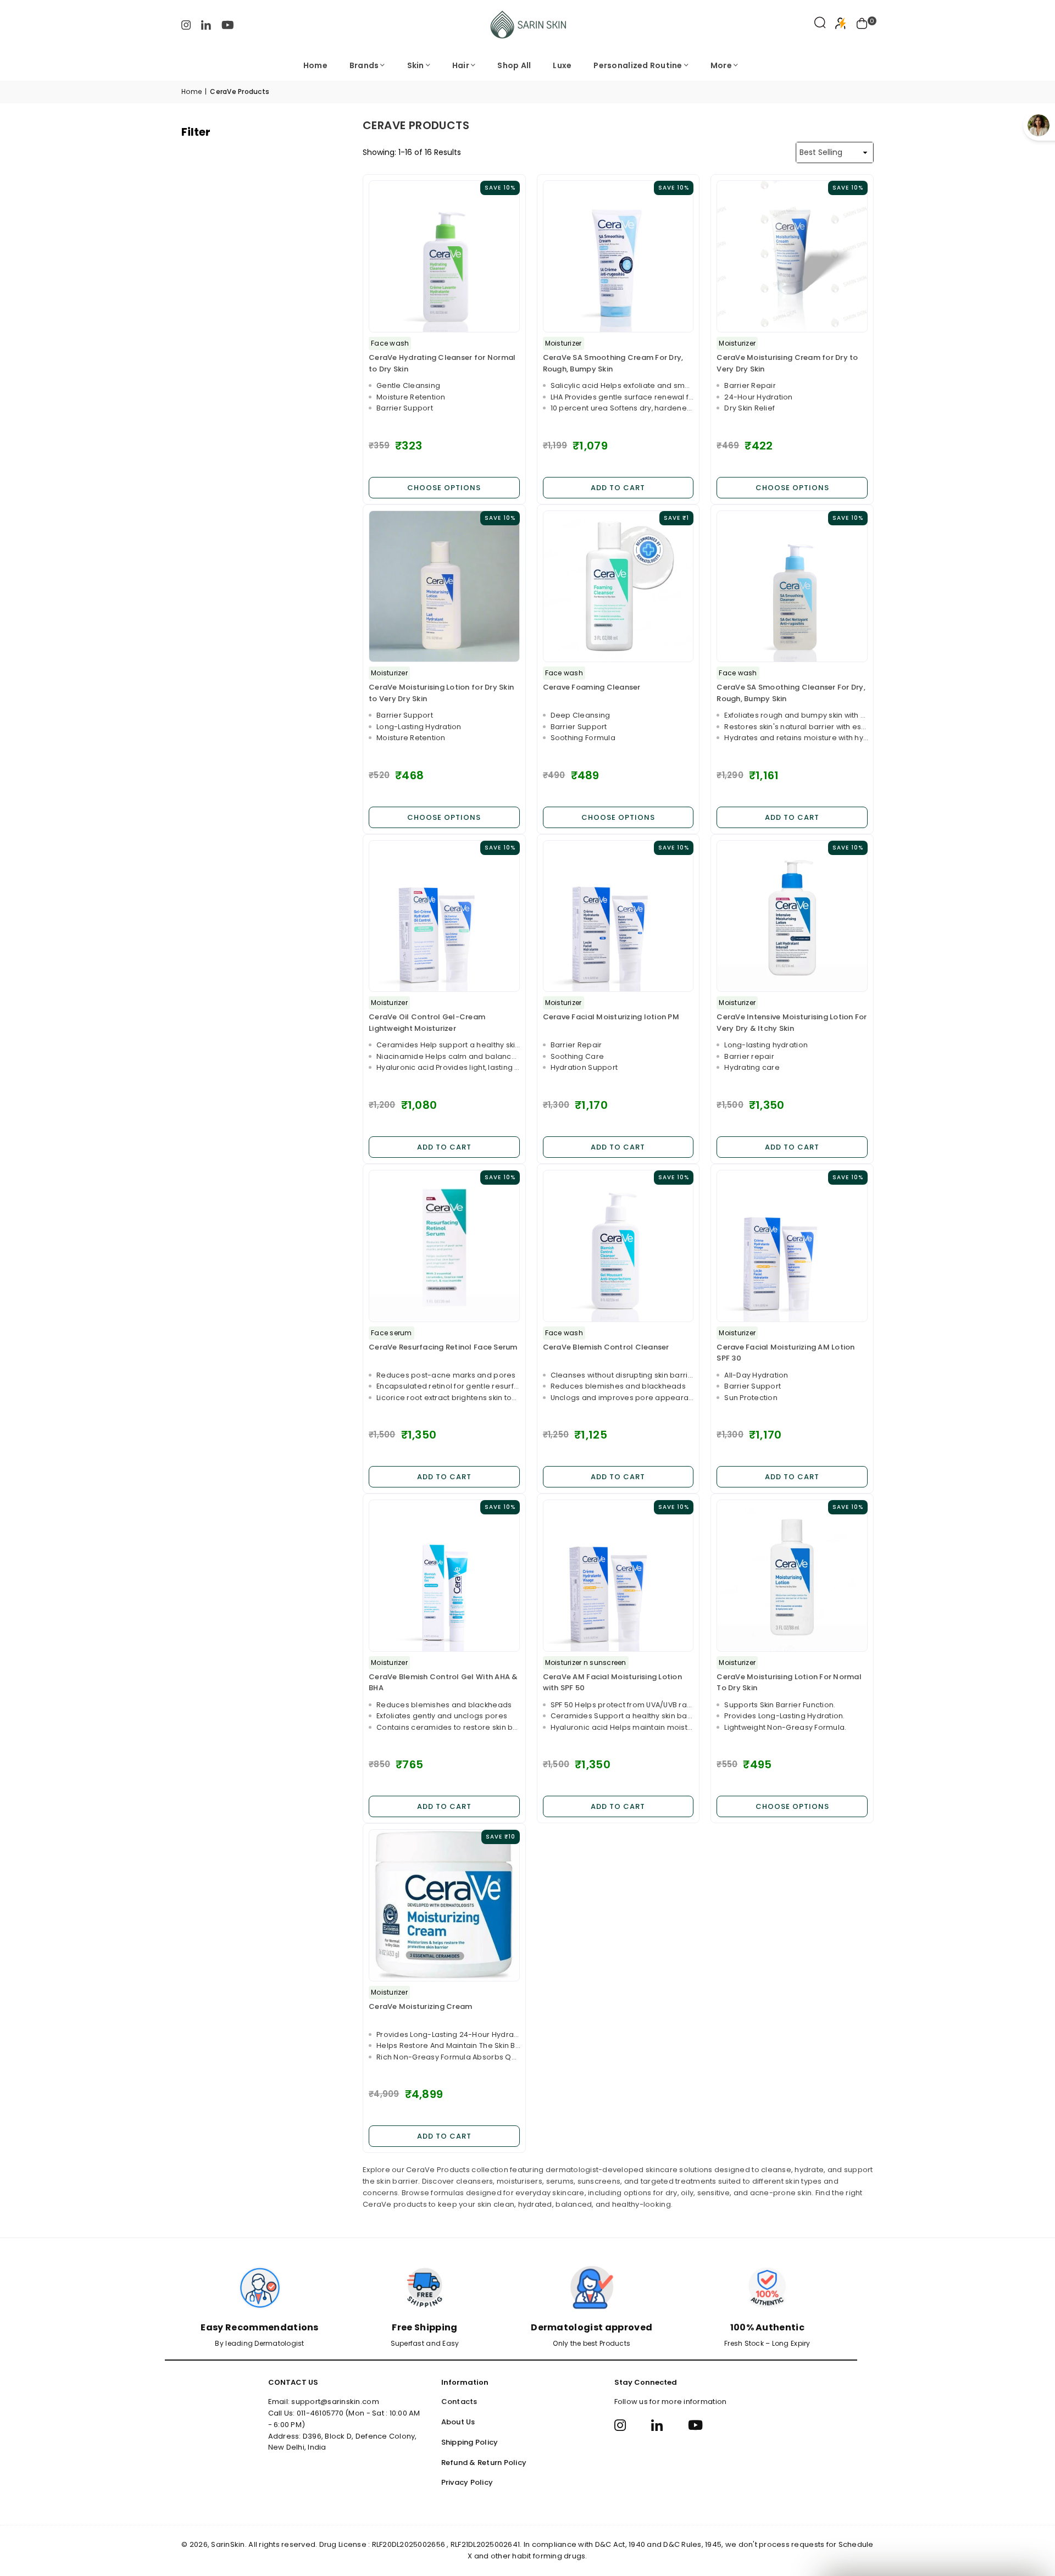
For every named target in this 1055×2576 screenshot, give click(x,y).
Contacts (459, 2402)
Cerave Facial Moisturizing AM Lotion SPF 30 (785, 1353)
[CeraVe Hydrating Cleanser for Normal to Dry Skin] (444, 256)
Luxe (562, 65)
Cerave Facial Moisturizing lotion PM (611, 1017)
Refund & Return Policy (484, 2463)
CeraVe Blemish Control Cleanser (606, 1347)
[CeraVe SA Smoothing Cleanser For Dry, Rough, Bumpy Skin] (792, 587)
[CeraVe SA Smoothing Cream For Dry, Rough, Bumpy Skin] (618, 256)
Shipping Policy (470, 2442)
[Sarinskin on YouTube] (228, 24)
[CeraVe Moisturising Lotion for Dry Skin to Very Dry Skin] (444, 587)
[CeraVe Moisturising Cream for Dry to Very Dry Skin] (792, 256)
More (721, 65)
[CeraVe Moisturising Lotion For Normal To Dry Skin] (792, 1576)
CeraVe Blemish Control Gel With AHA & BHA (443, 1683)
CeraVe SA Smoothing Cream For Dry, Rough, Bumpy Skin (613, 363)
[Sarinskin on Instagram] (186, 24)
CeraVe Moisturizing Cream (421, 2006)
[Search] (820, 25)
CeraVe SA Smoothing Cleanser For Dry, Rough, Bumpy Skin (791, 693)
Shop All (514, 65)
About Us (458, 2422)
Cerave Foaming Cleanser (592, 687)
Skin (416, 65)
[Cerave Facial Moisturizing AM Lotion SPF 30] (792, 1246)
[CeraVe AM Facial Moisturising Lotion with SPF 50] (618, 1576)
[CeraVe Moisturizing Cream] (444, 1905)
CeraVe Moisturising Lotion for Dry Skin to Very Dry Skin (441, 693)
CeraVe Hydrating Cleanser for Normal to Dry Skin (442, 363)
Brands (364, 65)
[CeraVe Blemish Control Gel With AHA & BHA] (444, 1576)
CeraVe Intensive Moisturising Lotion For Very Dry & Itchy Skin (792, 1023)
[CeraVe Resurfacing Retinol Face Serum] (444, 1246)
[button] (862, 25)
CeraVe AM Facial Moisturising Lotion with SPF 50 (612, 1683)
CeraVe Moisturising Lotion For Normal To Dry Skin (789, 1683)
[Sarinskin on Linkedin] (206, 24)
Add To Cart (618, 488)
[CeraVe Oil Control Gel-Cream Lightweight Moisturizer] (444, 916)
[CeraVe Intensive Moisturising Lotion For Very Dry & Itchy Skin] (792, 916)
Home (315, 65)
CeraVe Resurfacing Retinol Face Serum (443, 1347)
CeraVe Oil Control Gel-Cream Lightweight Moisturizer (427, 1023)
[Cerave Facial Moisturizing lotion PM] (618, 916)
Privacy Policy (467, 2482)
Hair (461, 65)
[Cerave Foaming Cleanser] (618, 587)
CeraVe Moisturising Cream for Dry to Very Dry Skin (787, 363)
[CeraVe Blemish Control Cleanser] (618, 1246)
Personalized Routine (638, 65)
